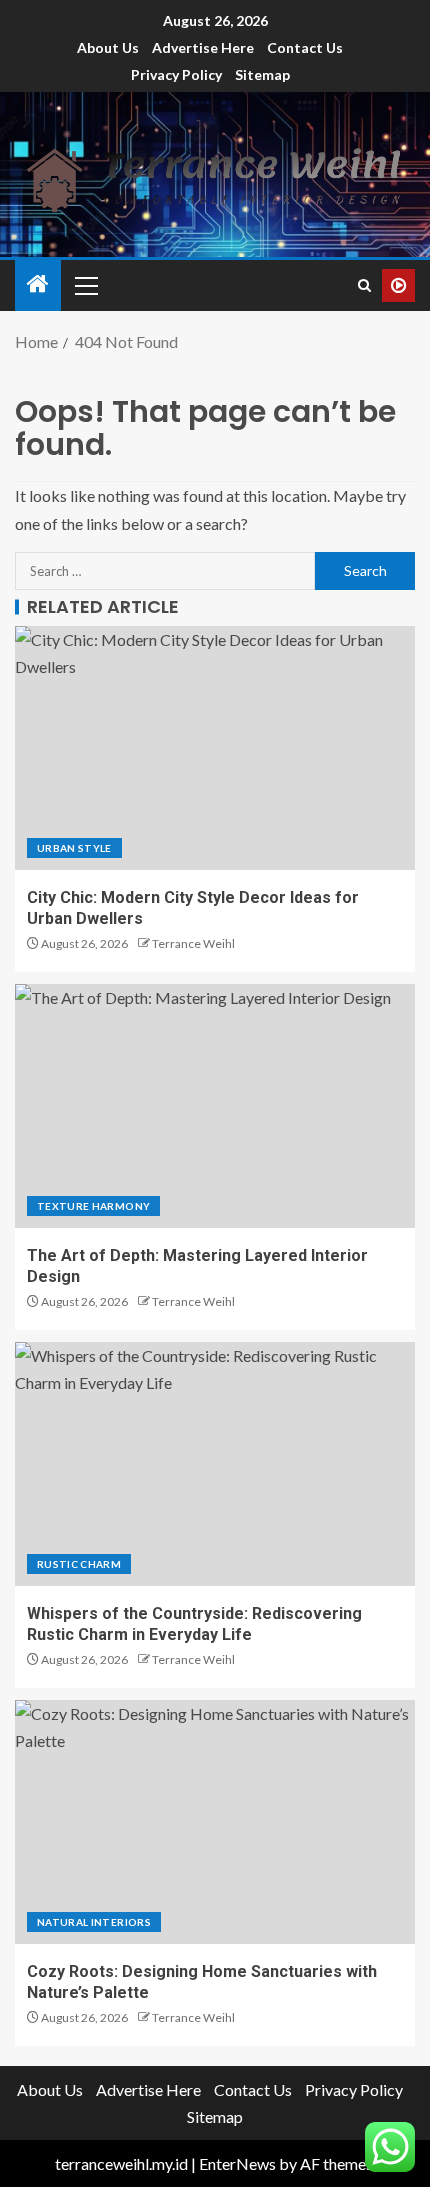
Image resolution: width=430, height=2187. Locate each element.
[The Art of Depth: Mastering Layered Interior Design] (215, 1106)
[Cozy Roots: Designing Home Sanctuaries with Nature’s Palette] (215, 1822)
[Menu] (85, 285)
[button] (85, 285)
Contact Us (305, 47)
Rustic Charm (79, 1564)
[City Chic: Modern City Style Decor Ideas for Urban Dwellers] (215, 748)
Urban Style (74, 848)
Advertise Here (203, 47)
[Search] (364, 285)
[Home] (38, 284)
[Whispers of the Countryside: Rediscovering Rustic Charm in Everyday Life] (215, 1464)
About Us (108, 47)
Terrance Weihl (193, 943)
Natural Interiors (94, 1922)
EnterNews (237, 2163)
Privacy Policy (176, 74)
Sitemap (262, 74)
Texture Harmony (93, 1206)
